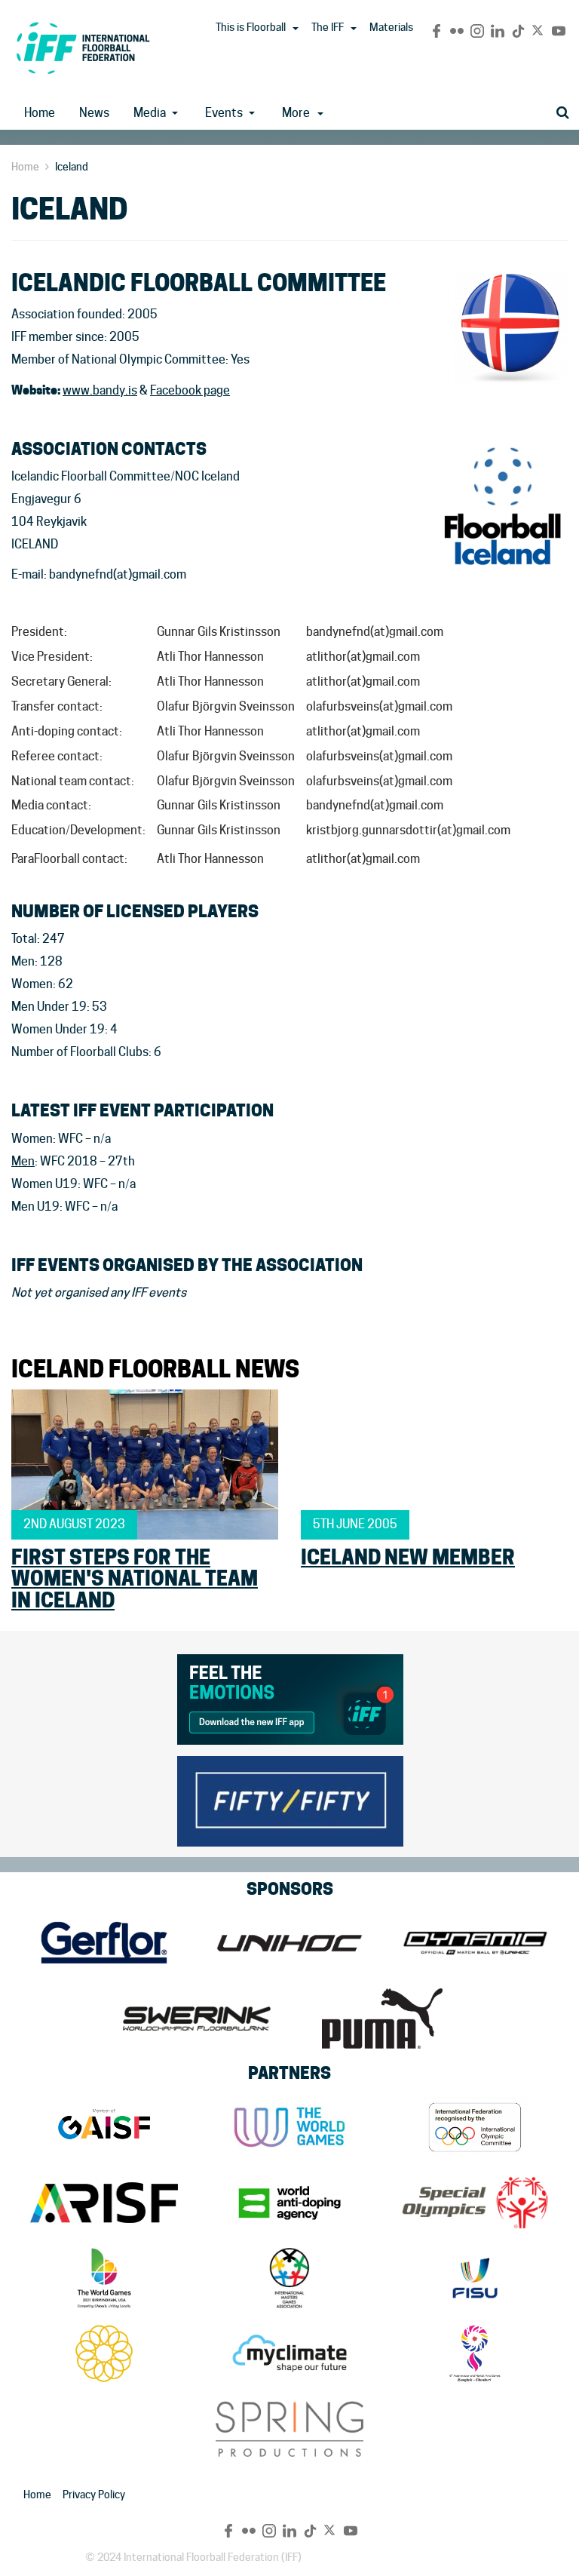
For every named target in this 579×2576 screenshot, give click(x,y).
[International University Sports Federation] (475, 2278)
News (94, 113)
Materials (391, 27)
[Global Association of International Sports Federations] (104, 2127)
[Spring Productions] (289, 2429)
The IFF (328, 27)
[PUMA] (382, 2019)
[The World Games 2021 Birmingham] (104, 2278)
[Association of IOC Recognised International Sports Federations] (104, 2203)
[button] (296, 29)
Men (23, 1161)
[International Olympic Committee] (475, 2127)
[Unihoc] (289, 1943)
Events (224, 113)
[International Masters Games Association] (289, 2278)
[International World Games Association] (289, 2127)
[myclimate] (289, 2353)
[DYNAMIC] (475, 1943)
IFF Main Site (83, 48)
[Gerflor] (104, 1943)
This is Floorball (251, 27)
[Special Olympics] (475, 2203)
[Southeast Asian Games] (104, 2353)
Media (150, 113)
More (296, 113)
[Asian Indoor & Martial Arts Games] (475, 2353)
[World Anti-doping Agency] (289, 2203)
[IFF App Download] (290, 1697)
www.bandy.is (100, 390)
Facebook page (190, 390)
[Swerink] (197, 2019)
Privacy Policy (94, 2495)
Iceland (72, 167)
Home (40, 113)
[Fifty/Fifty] (290, 1799)
